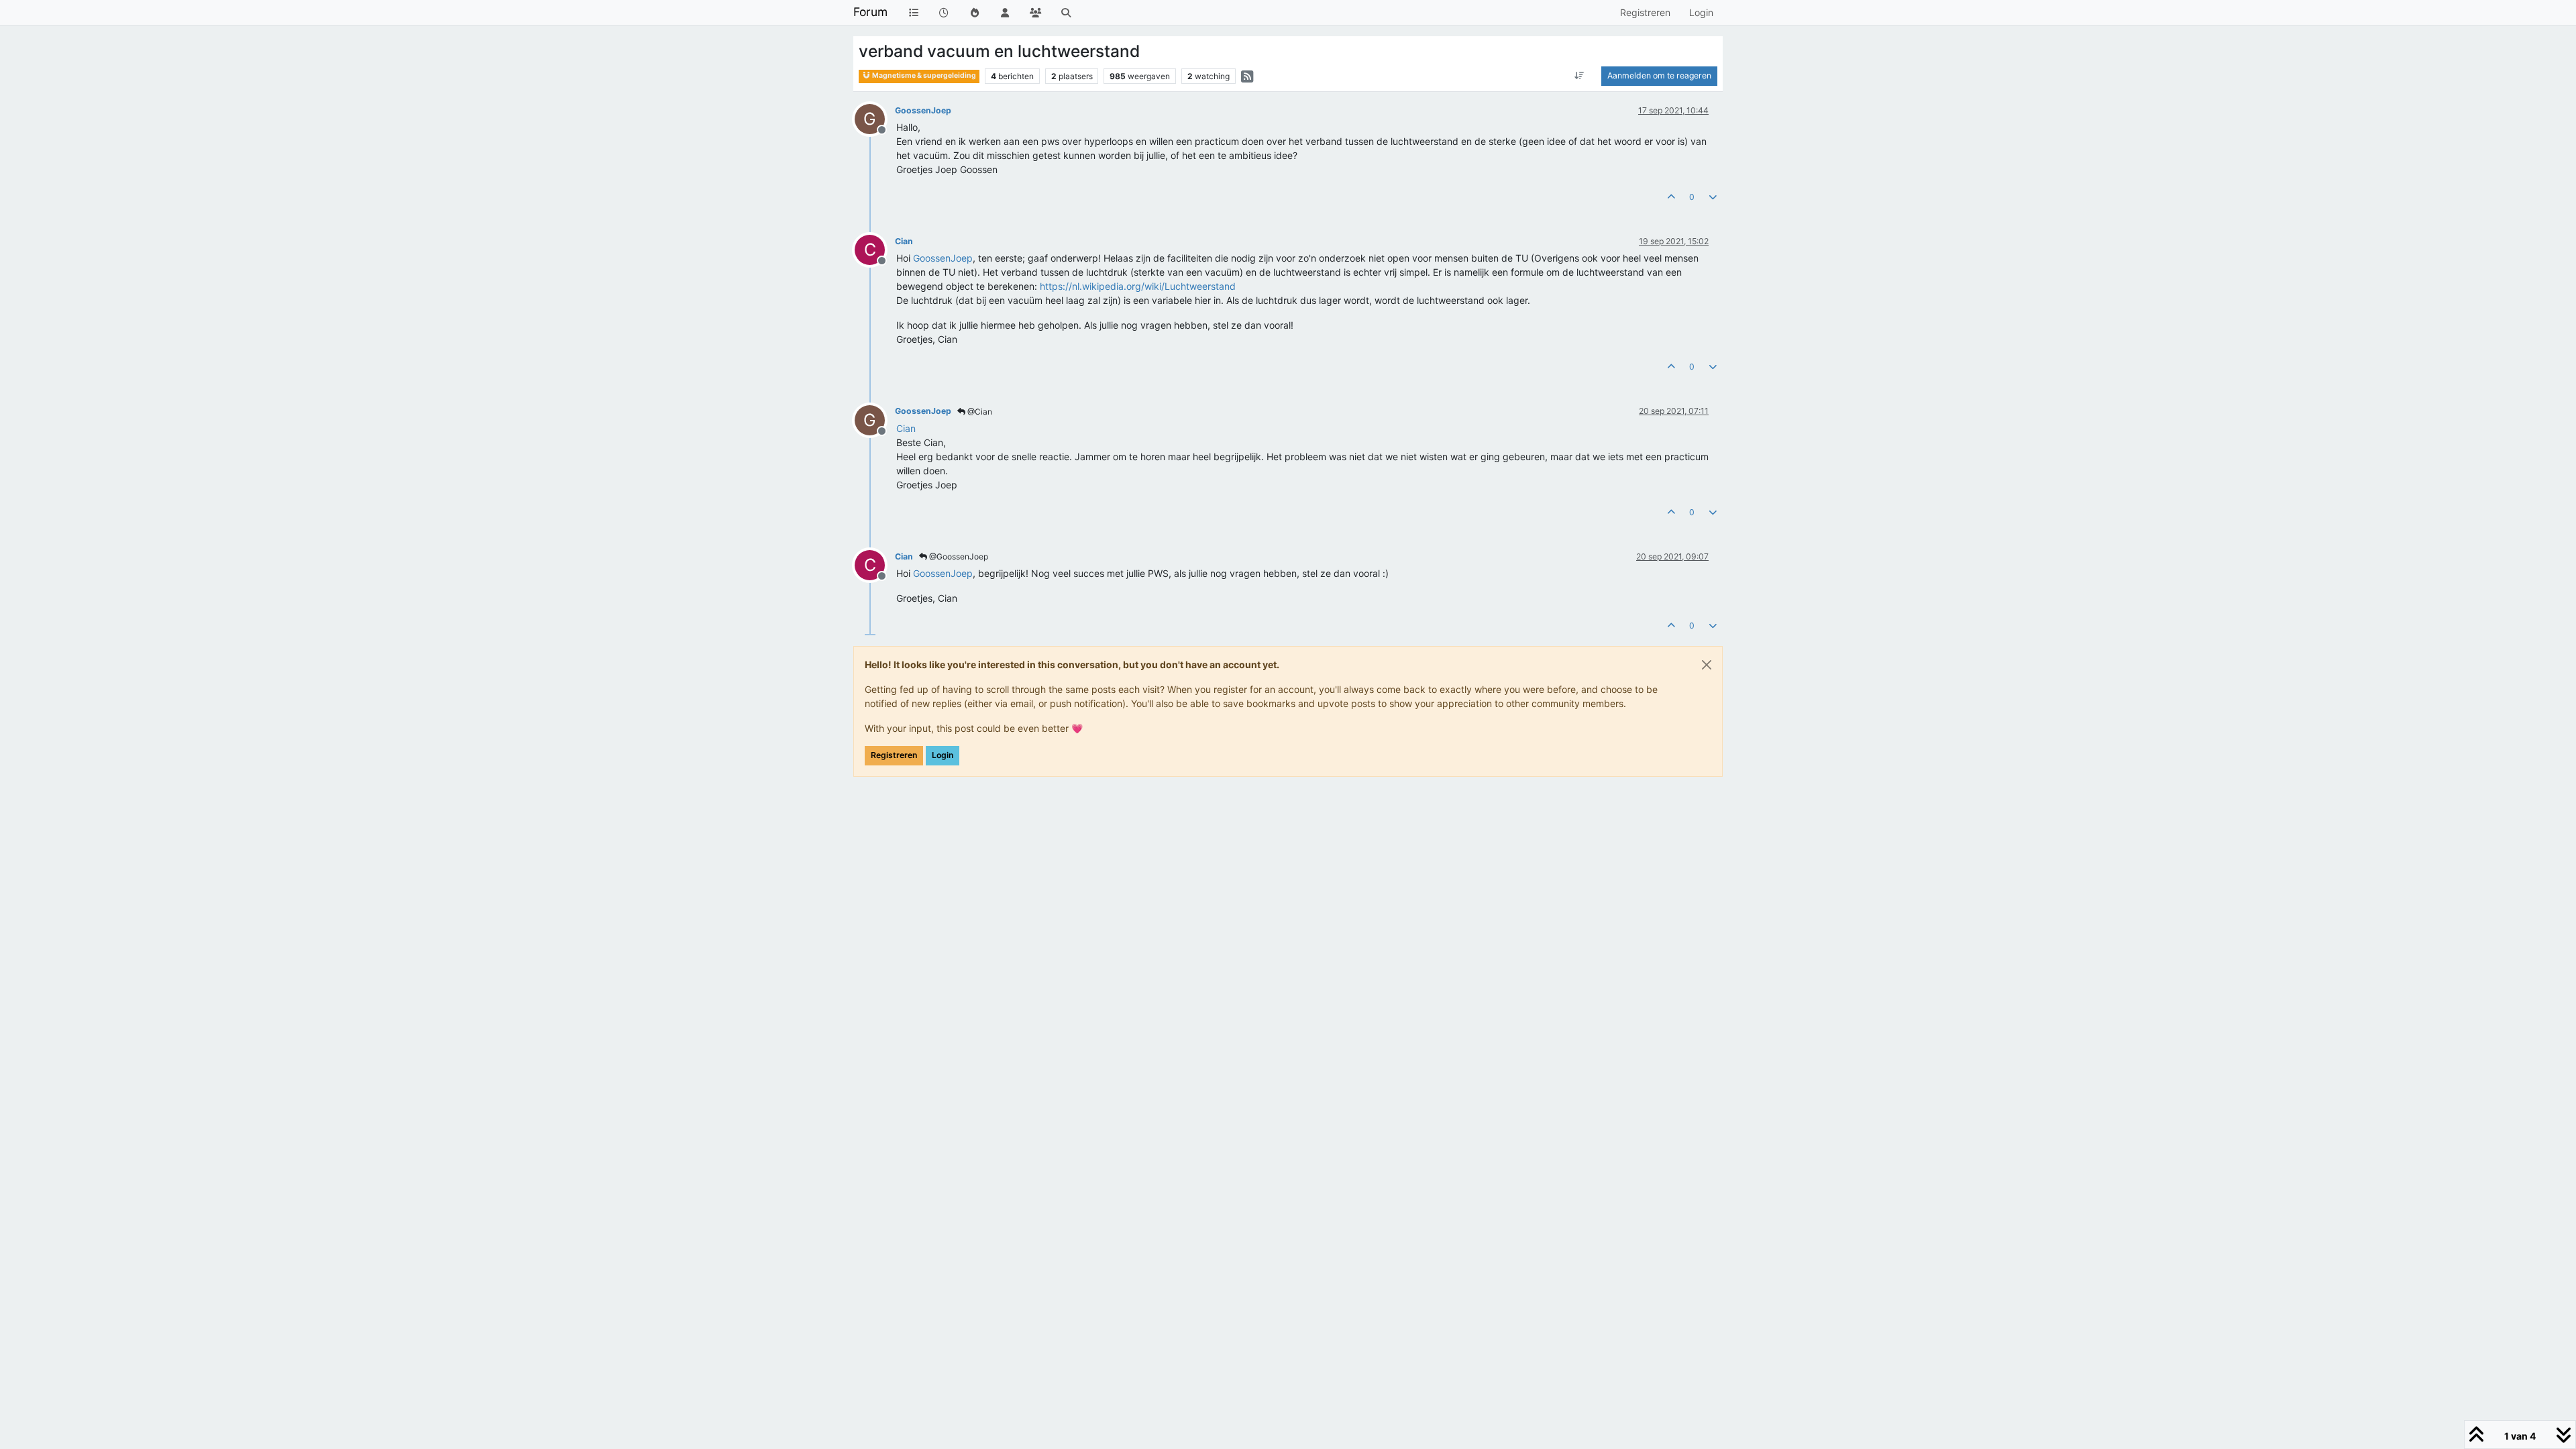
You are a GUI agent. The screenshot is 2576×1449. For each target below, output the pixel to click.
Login (943, 755)
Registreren (894, 755)
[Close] (1707, 665)
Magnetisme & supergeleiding (923, 75)
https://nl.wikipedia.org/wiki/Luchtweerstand (1138, 286)
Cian (904, 241)
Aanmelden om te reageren (1659, 75)
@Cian (979, 412)
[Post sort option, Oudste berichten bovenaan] (1579, 76)
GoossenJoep (923, 110)
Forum (870, 12)
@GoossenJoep (958, 556)
